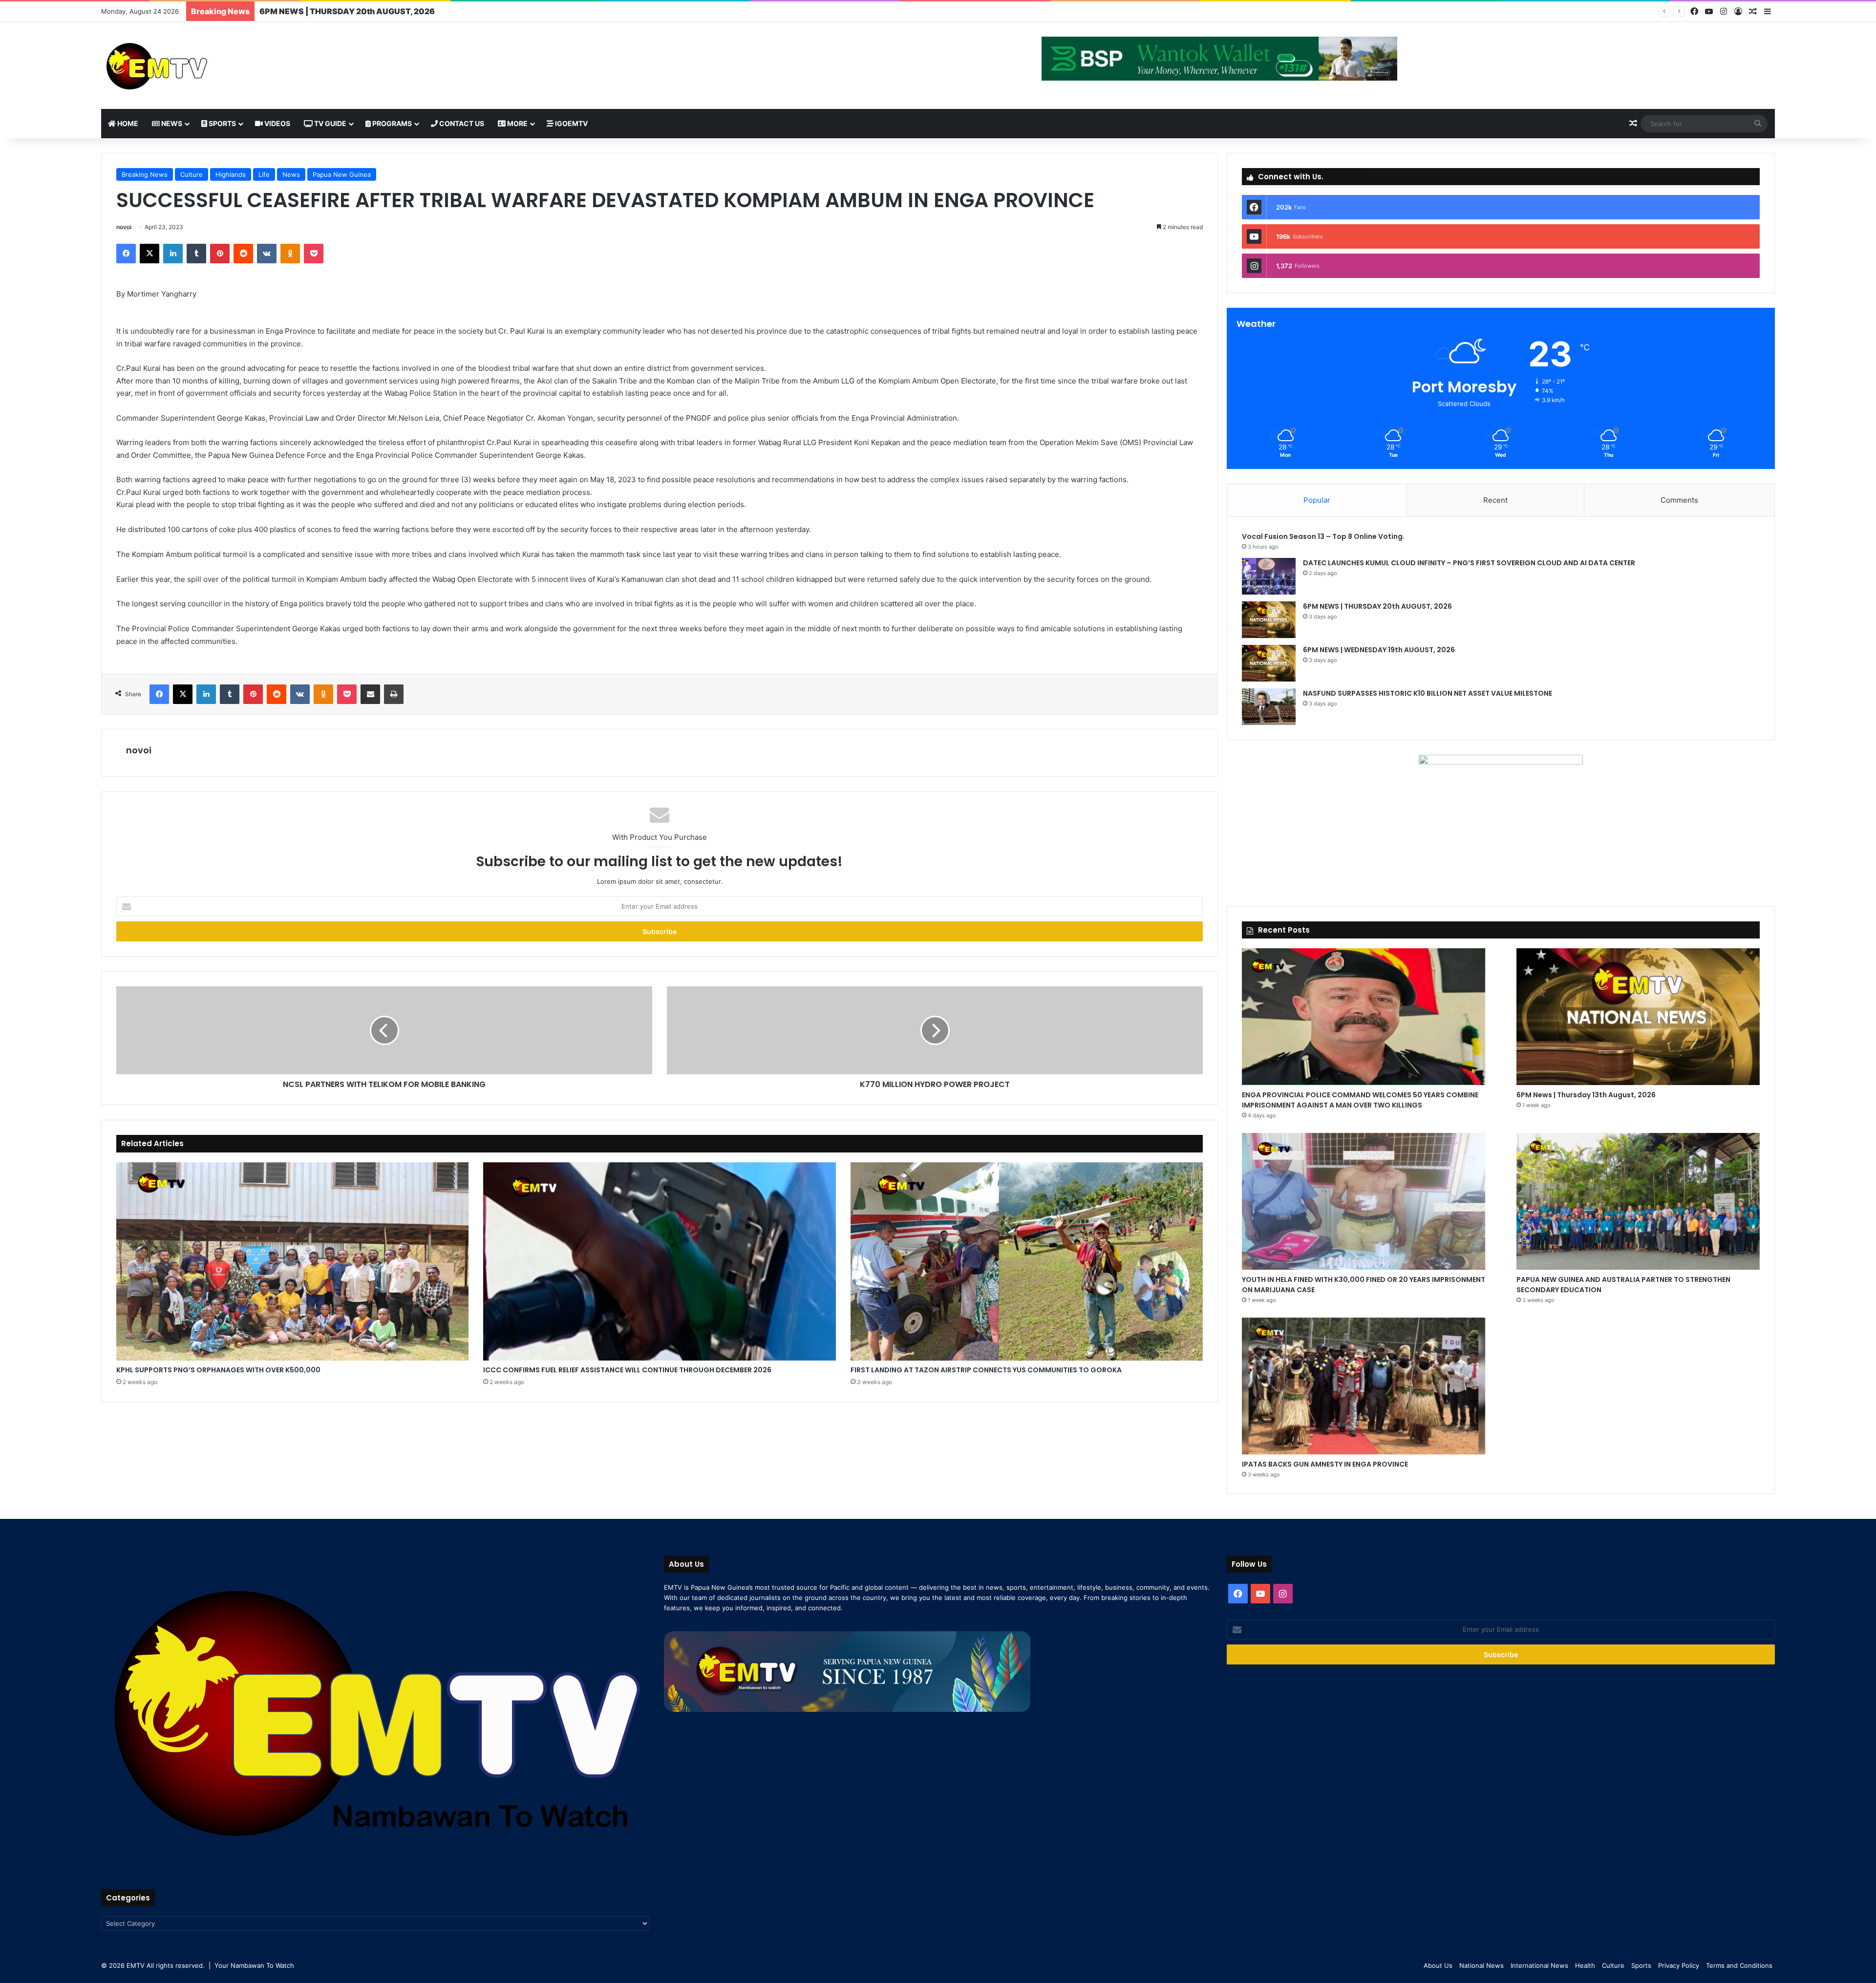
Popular (1317, 500)
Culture (192, 174)
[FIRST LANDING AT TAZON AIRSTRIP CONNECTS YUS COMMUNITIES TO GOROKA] (1027, 1261)
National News (1482, 1965)
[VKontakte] (267, 254)
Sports (222, 123)
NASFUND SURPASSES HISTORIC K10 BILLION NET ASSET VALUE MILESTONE (1428, 693)
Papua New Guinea (342, 174)
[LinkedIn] (173, 254)
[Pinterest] (220, 254)
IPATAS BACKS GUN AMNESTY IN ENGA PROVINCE (1325, 1464)
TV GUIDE (330, 123)
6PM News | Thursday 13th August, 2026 (1586, 1095)
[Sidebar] (1768, 12)
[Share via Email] (370, 694)
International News (1539, 1965)
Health (1585, 1965)
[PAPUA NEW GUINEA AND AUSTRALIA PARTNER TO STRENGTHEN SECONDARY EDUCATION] (1638, 1201)
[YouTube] (1709, 11)
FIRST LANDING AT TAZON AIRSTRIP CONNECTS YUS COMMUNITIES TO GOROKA (986, 1370)
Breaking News (145, 174)
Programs (391, 123)
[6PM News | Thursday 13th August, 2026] (1638, 1017)
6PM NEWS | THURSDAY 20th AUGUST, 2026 (1378, 606)
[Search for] (1758, 124)
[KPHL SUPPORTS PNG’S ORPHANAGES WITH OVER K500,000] (292, 1261)
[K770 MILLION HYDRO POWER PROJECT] (935, 1030)
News (171, 123)
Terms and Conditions (1739, 1965)
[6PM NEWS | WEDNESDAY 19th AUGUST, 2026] (1269, 663)
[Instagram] (1724, 11)
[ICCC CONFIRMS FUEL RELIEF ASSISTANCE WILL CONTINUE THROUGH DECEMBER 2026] (659, 1261)
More (517, 123)
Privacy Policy (1679, 1965)
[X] (149, 254)
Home (127, 123)
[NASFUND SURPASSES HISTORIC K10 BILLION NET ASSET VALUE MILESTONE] (1269, 707)
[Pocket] (314, 254)
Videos (277, 123)
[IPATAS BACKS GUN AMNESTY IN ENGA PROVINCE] (1364, 1386)
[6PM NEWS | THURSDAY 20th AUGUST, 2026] (1269, 620)
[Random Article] (1753, 12)
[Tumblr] (196, 254)
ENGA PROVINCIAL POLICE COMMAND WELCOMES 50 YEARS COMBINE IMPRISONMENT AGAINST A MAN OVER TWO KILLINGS (1360, 1100)
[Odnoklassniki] (290, 254)
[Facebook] (1694, 11)
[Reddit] (243, 254)
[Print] (394, 694)
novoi (124, 227)
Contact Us (461, 123)
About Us (1438, 1965)
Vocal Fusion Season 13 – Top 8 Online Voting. (1323, 536)
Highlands (231, 174)
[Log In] (1738, 12)
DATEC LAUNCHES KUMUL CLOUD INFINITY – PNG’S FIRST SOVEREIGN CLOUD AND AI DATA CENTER (1469, 563)
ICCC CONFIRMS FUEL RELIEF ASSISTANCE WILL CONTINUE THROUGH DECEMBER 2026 (627, 1370)
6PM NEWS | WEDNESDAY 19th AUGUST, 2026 (351, 11)
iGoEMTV (571, 123)
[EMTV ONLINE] (189, 65)
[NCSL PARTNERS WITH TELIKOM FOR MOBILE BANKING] (384, 1030)
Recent (1495, 500)
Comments (1679, 500)
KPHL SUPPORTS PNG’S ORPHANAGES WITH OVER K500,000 (218, 1370)
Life (264, 174)
